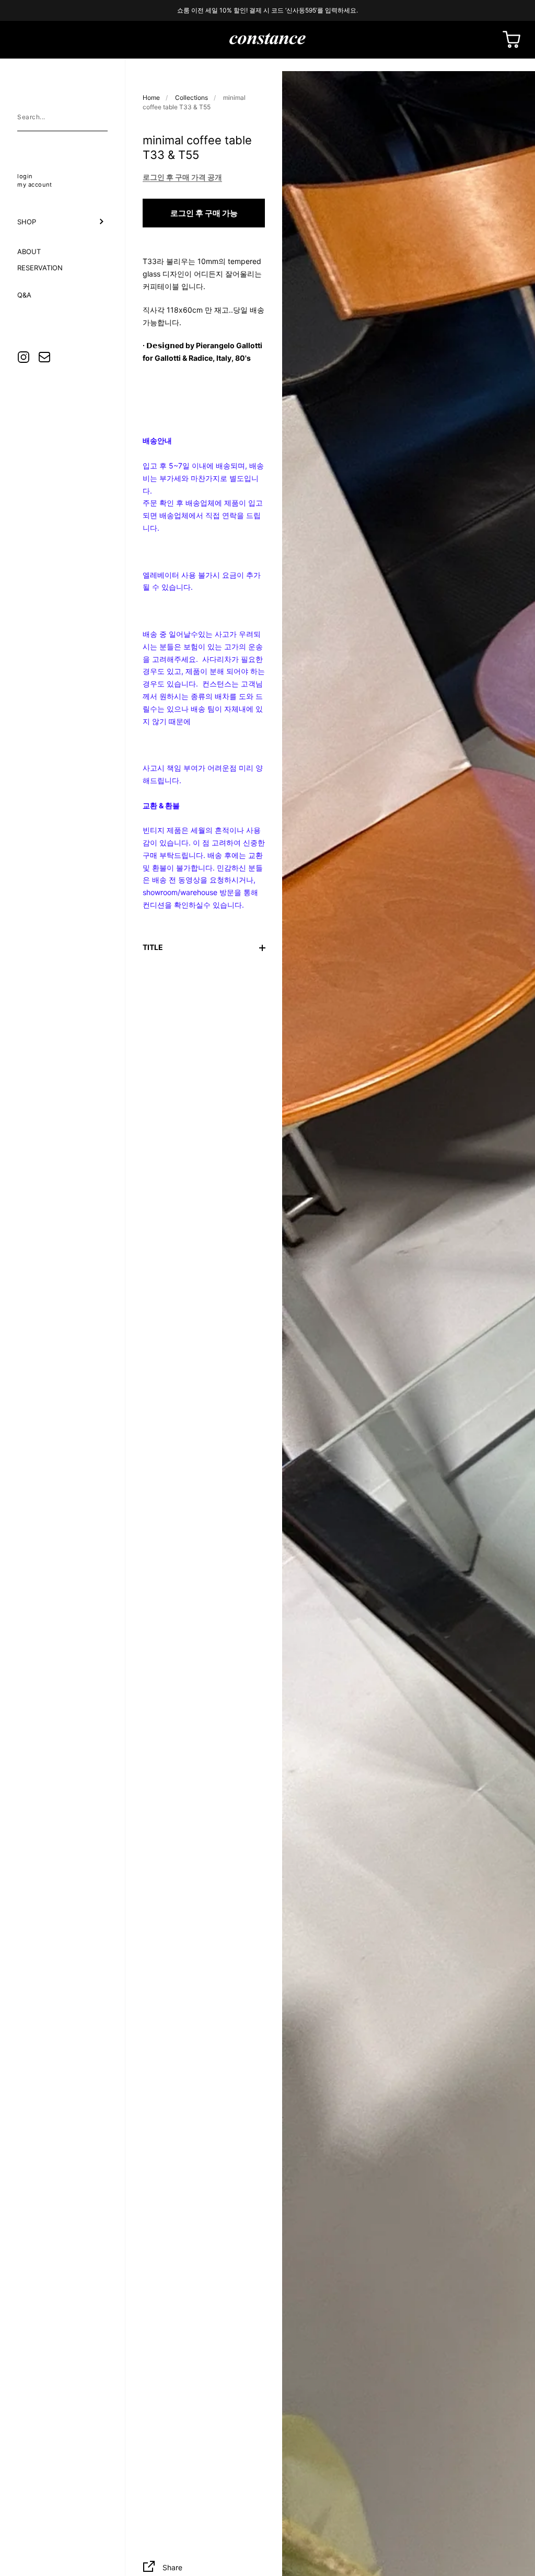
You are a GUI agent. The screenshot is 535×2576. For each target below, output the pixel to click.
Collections (191, 98)
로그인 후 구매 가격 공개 (182, 177)
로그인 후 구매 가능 (204, 213)
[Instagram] (24, 357)
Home (151, 98)
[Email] (44, 357)
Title (153, 947)
